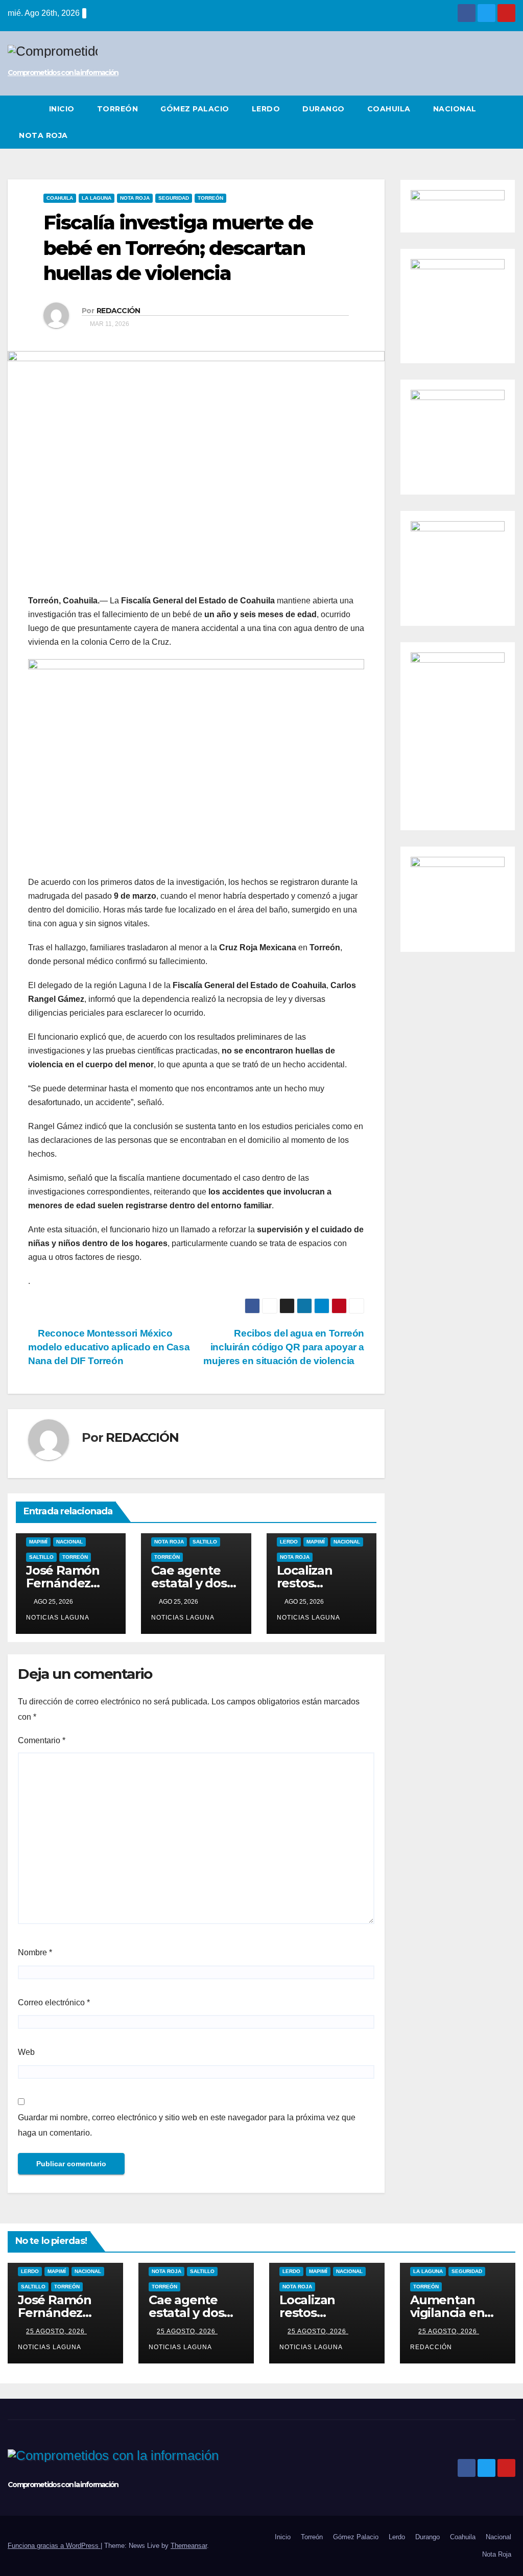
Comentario (42, 1740)
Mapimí (38, 1542)
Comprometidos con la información (63, 73)
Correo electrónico (54, 2003)
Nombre (35, 1952)
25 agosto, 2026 (56, 2331)
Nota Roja (43, 135)
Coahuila (389, 109)
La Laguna (97, 198)
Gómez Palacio (195, 109)
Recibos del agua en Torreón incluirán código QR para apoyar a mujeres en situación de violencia (284, 1347)
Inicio (62, 109)
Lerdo (266, 109)
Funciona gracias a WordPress (54, 2546)
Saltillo (41, 1557)
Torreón (118, 109)
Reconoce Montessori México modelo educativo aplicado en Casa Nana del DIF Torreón (109, 1347)
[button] (508, 122)
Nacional (455, 109)
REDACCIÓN (118, 311)
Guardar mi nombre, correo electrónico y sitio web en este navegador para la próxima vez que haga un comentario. (187, 2125)
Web (26, 2052)
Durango (324, 109)
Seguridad (174, 198)
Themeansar (189, 2546)
